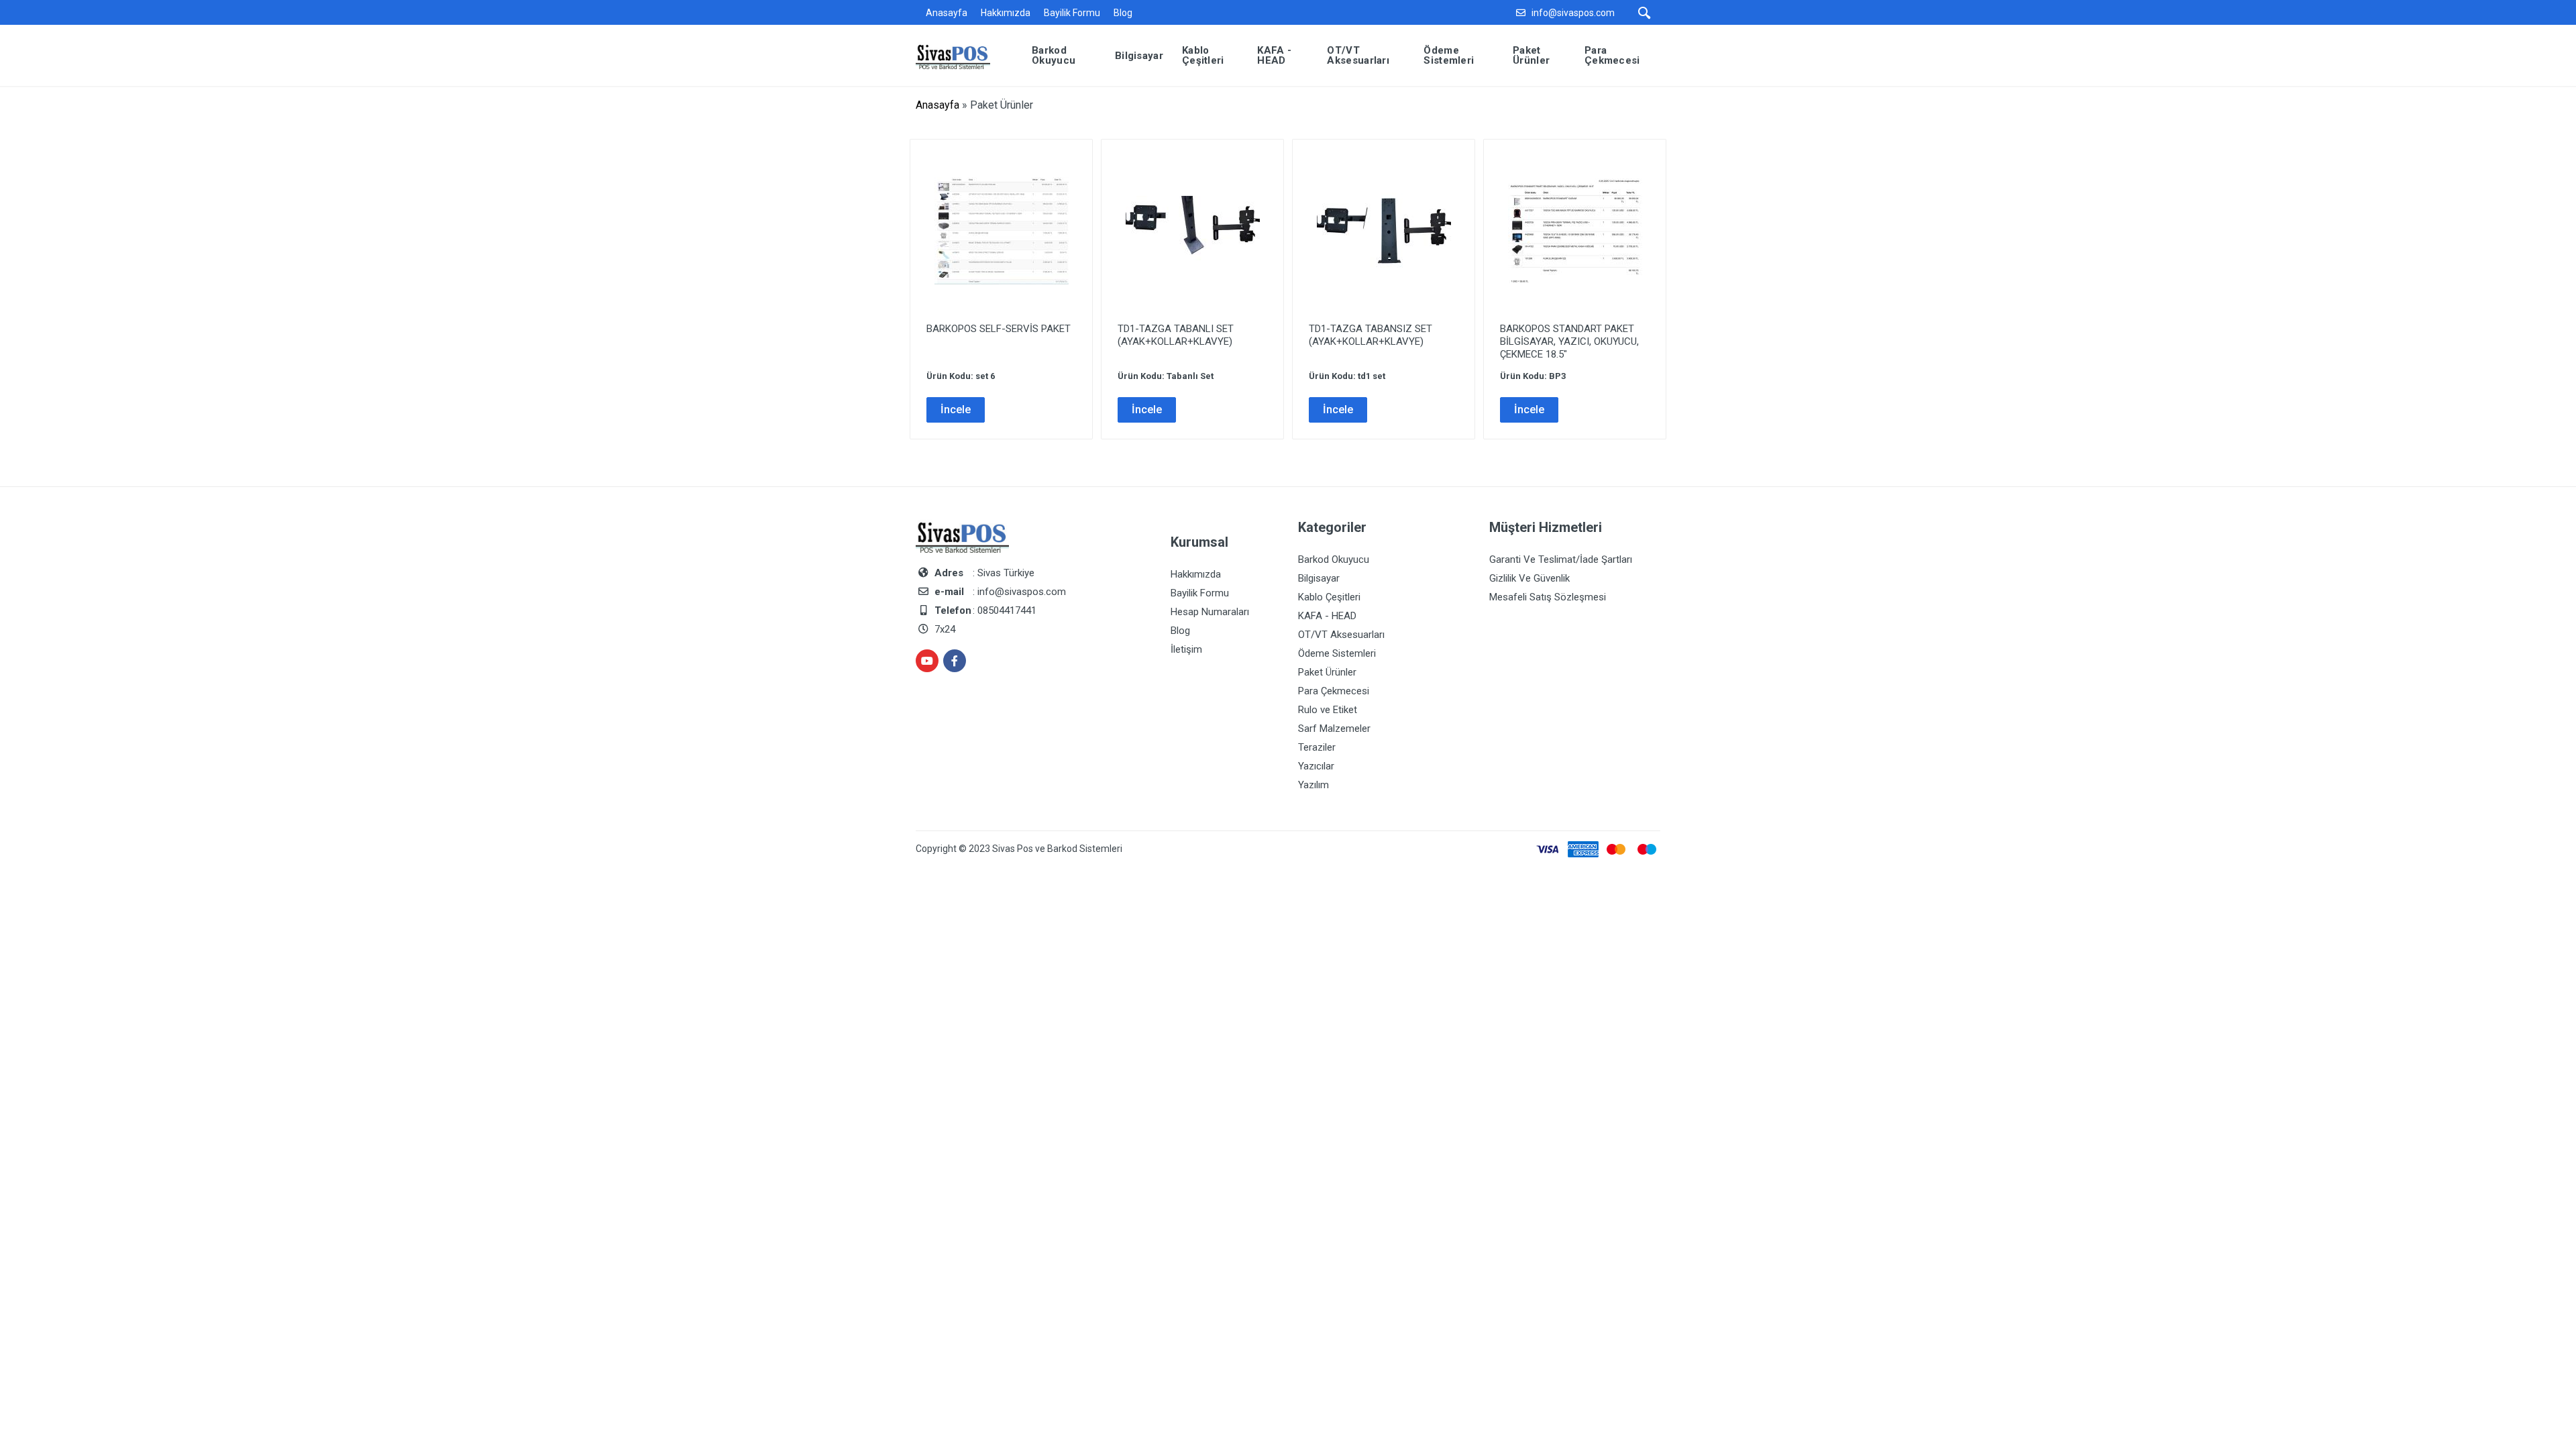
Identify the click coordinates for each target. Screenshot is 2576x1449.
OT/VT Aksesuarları (1341, 635)
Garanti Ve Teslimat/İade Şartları (1561, 559)
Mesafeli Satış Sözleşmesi (1548, 597)
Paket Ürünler (1327, 672)
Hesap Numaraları (1210, 612)
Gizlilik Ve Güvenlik (1529, 578)
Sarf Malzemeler (1334, 729)
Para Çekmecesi (1334, 691)
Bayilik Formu (1072, 13)
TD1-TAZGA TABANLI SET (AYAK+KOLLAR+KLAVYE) (1176, 335)
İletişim (1186, 649)
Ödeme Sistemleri (1337, 653)
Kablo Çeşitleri (1329, 597)
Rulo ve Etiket (1328, 710)
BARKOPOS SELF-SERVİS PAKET (999, 329)
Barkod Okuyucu (1334, 559)
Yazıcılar (1316, 766)
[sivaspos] (963, 55)
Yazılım (1313, 785)
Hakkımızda (1006, 13)
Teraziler (1317, 747)
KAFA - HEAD (1327, 616)
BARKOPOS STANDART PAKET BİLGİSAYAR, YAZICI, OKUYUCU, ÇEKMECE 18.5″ (1569, 341)
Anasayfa (947, 13)
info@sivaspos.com (1573, 13)
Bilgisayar (1319, 578)
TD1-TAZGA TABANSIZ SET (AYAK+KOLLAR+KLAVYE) (1371, 335)
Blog (1123, 13)
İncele (956, 410)
